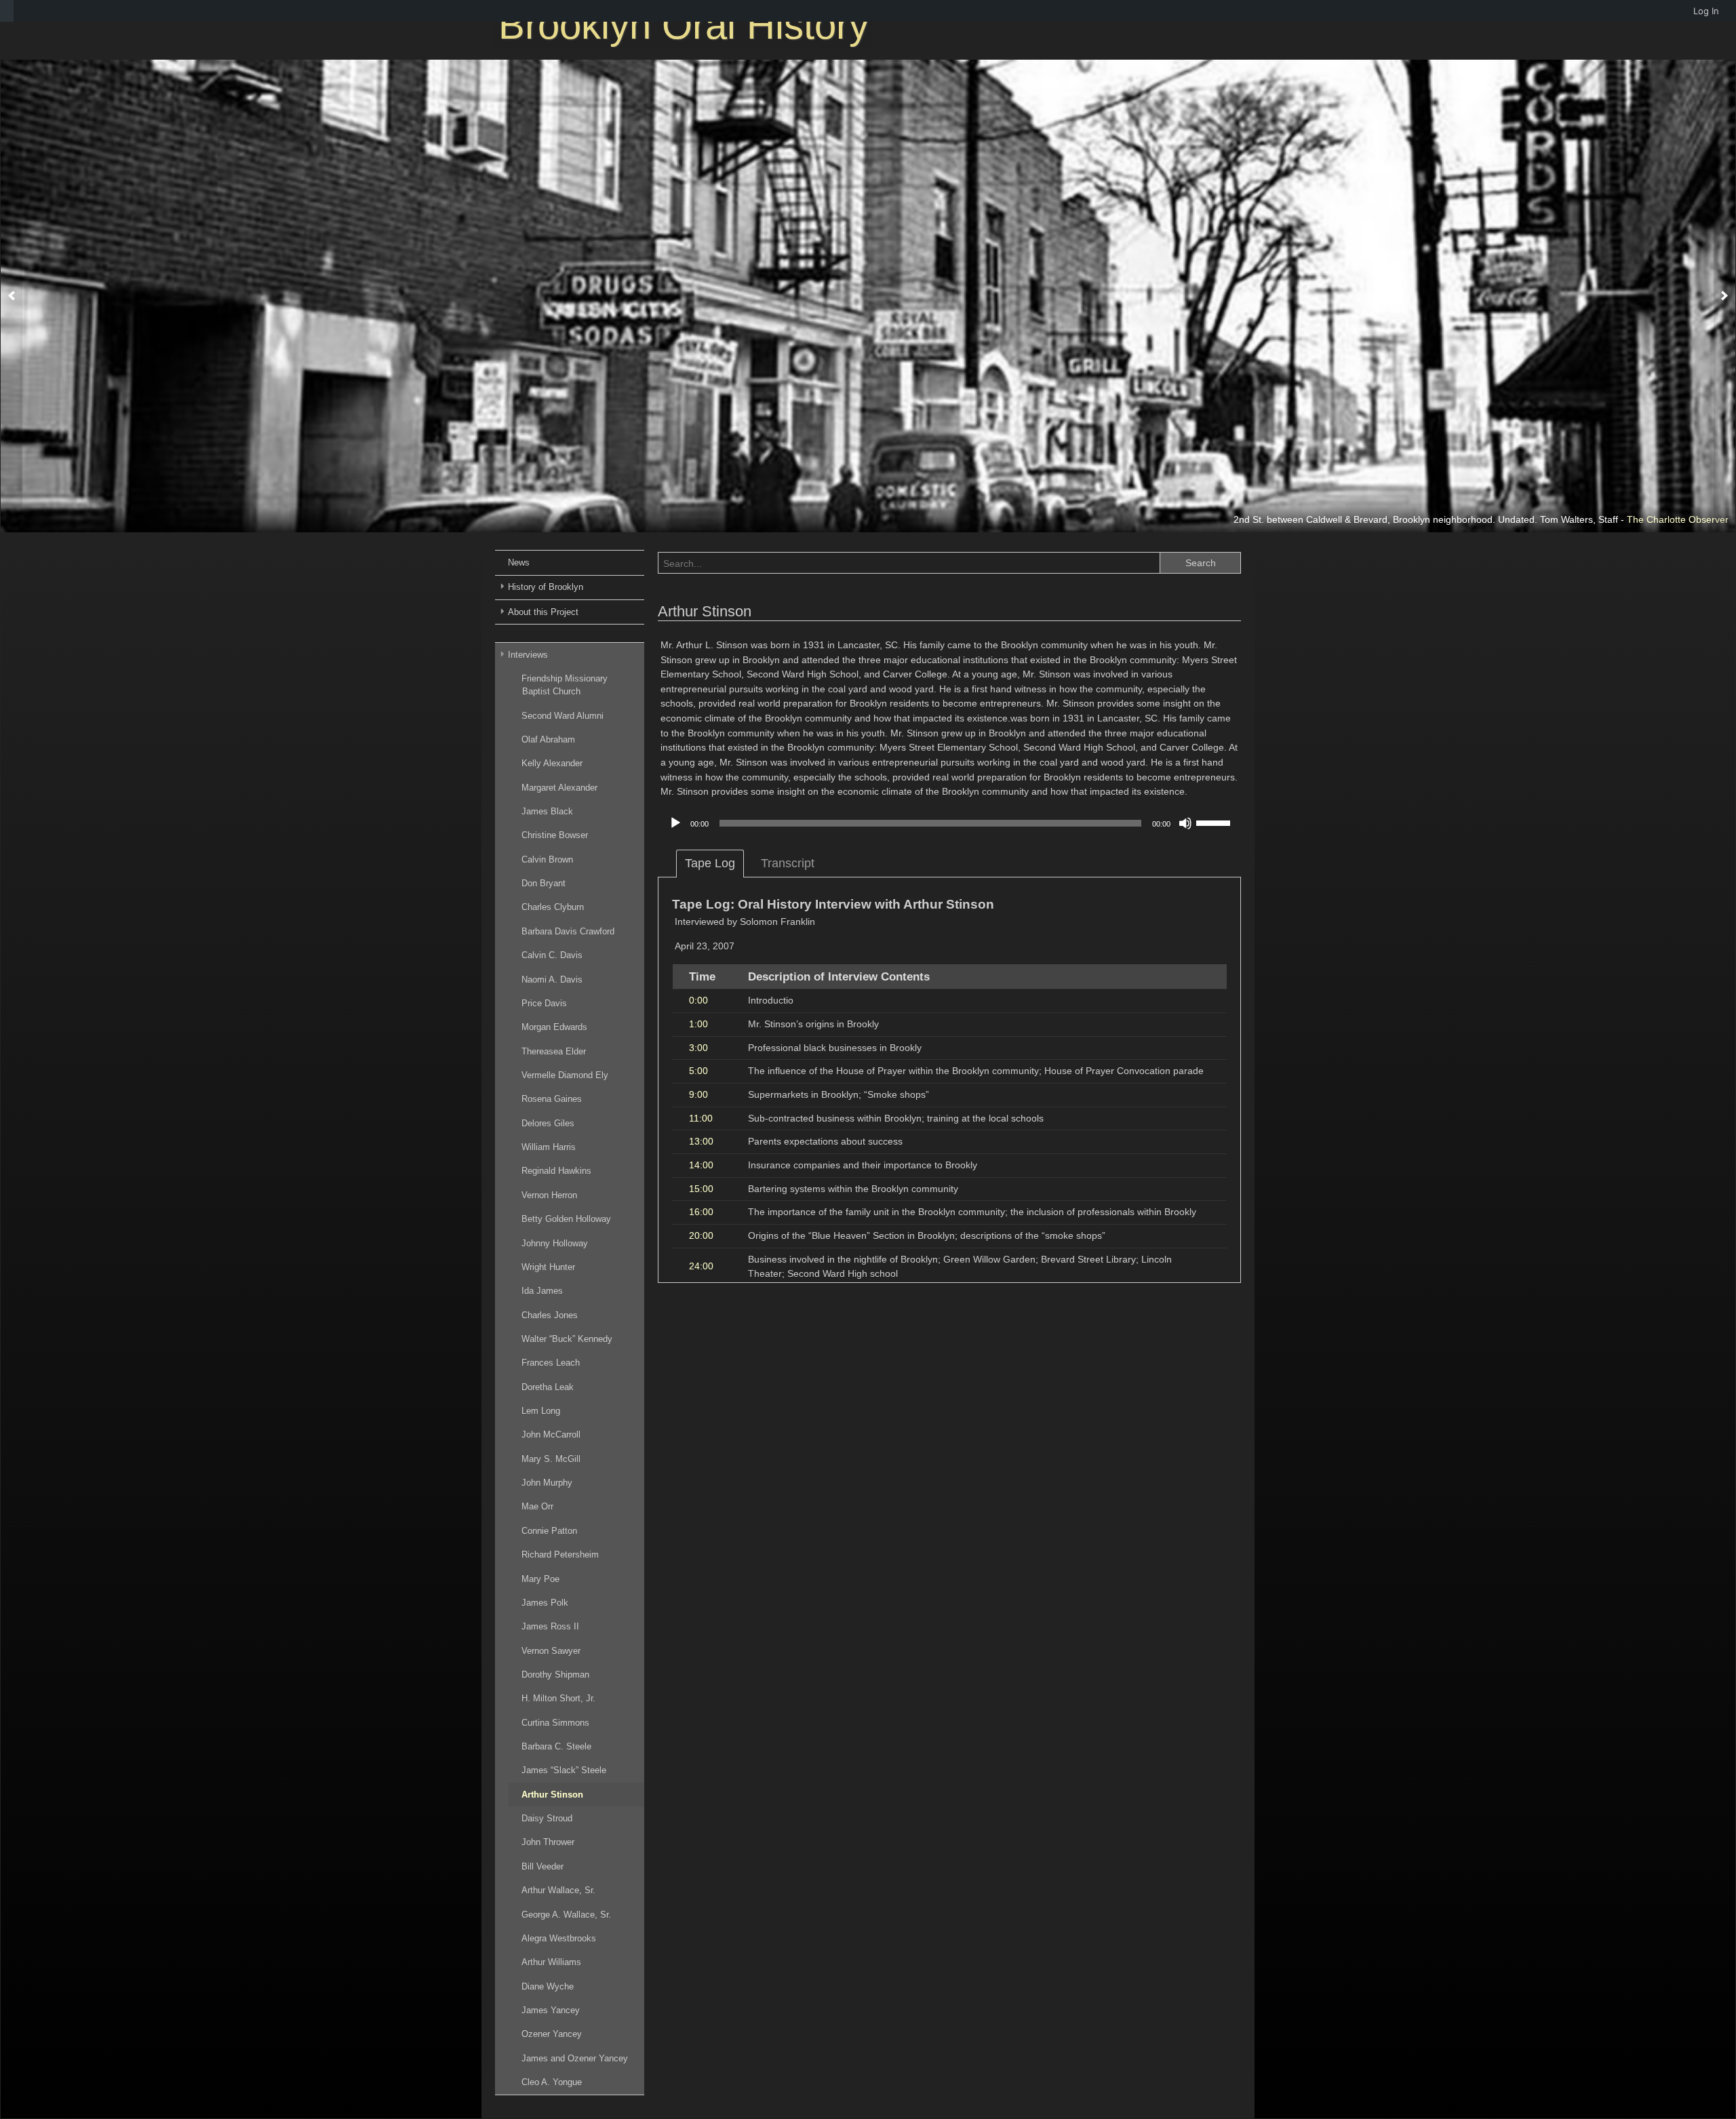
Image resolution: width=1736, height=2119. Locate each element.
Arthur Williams (551, 1962)
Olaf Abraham (548, 739)
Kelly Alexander (552, 763)
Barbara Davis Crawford (568, 931)
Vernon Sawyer (551, 1651)
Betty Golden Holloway (566, 1219)
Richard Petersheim (560, 1554)
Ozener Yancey (552, 2034)
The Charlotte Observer (1678, 519)
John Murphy (547, 1483)
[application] (949, 823)
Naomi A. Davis (552, 979)
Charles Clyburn (553, 907)
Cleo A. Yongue (552, 2082)
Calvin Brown (547, 859)
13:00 (701, 1141)
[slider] (1215, 822)
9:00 (698, 1094)
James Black (547, 811)
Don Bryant (544, 883)
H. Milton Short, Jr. (558, 1698)
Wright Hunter (548, 1267)
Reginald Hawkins (556, 1171)
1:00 (698, 1024)
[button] (12, 296)
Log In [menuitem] (1706, 11)
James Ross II (550, 1626)
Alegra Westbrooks (559, 1938)
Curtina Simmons (555, 1723)
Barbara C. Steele (556, 1746)
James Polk (545, 1603)
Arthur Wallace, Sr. (558, 1890)
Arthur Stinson (552, 1795)
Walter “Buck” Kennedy (567, 1339)
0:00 (698, 1000)
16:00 (701, 1212)
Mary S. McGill (551, 1459)
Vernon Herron (549, 1195)
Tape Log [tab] (710, 863)
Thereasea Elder (554, 1051)
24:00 (701, 1266)
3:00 (698, 1048)
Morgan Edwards (554, 1027)
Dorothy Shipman (555, 1675)
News (519, 562)
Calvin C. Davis (552, 955)
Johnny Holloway (555, 1243)
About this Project (543, 612)
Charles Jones (550, 1315)
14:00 (701, 1165)
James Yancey (551, 2010)
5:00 (698, 1071)
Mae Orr (537, 1506)
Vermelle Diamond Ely (565, 1075)
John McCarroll (551, 1434)
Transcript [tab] (788, 863)
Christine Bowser (555, 835)
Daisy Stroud (547, 1818)
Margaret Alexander (559, 788)
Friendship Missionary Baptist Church (565, 685)
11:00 (701, 1118)
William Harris (549, 1147)
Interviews (528, 655)
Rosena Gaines (552, 1099)
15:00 (701, 1189)
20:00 (701, 1235)
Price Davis (544, 1003)
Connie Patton (549, 1531)
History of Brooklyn (546, 587)
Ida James (542, 1291)
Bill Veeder (542, 1866)
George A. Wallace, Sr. (566, 1915)
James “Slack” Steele (564, 1770)
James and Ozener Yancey (575, 2058)
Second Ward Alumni (563, 716)
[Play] (675, 823)
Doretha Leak (548, 1387)
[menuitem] (7, 11)
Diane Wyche (548, 1986)
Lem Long (541, 1411)
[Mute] (1185, 823)
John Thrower (548, 1842)
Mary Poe (540, 1579)
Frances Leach (551, 1363)
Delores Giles (548, 1123)
